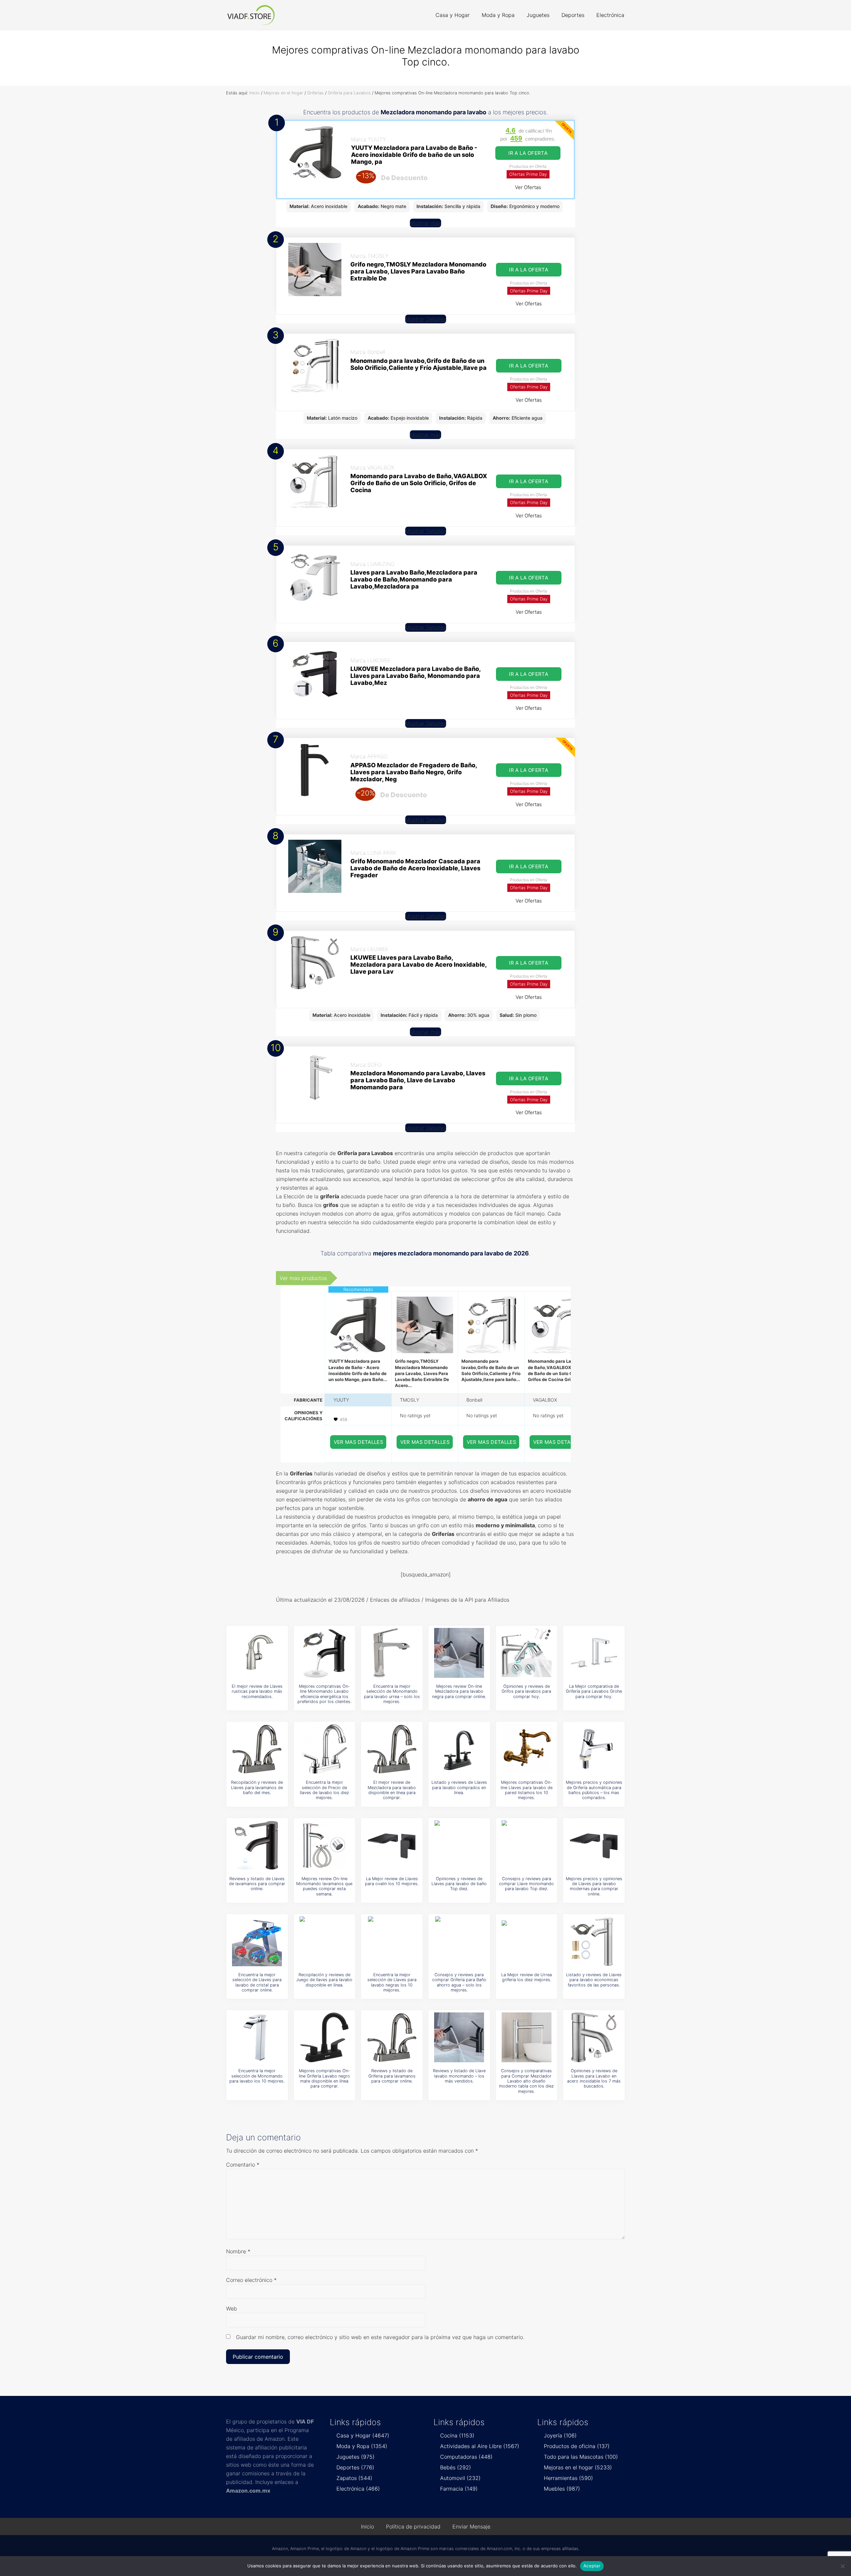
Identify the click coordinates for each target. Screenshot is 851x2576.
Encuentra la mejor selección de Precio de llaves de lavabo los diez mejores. (324, 1790)
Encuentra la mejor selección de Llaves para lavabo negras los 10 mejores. (392, 1982)
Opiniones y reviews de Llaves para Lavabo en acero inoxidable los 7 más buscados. (594, 2078)
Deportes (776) (355, 2467)
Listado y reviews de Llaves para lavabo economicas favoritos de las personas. (594, 1980)
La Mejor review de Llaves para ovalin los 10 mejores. (392, 1881)
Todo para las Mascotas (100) (581, 2457)
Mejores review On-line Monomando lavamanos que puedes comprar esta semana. (324, 1886)
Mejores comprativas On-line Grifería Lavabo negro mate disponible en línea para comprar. (324, 2078)
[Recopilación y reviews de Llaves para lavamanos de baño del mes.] (257, 1749)
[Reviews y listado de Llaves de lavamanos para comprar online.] (257, 1845)
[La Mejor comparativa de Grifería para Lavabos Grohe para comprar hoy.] (594, 1653)
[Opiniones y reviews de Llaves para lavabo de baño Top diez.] (459, 1845)
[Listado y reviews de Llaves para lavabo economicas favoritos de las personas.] (594, 1941)
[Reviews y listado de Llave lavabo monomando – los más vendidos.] (459, 2037)
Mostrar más (425, 223)
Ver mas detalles (359, 1442)
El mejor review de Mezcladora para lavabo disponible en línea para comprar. (392, 1790)
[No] (843, 2566)
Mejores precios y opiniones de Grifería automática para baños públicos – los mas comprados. (594, 1790)
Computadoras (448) (466, 2457)
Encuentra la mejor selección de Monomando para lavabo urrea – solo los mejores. (392, 1694)
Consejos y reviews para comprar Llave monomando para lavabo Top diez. (526, 1884)
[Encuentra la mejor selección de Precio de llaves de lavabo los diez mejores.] (324, 1749)
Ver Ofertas (528, 187)
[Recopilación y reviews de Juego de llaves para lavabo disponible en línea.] (324, 1941)
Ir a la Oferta (528, 153)
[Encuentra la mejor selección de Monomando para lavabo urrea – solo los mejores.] (392, 1653)
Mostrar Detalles (426, 319)
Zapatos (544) (354, 2478)
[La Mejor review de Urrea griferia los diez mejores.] (527, 1941)
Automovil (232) (460, 2478)
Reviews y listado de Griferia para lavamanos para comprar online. (392, 2076)
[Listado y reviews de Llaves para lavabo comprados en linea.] (459, 1749)
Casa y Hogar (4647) (363, 2435)
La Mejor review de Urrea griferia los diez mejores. (527, 1977)
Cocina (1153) (457, 2435)
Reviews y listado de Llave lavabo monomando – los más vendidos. (459, 2076)
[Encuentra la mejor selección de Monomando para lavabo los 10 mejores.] (257, 2037)
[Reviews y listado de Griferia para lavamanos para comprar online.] (392, 2037)
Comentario (243, 2165)
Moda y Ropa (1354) (362, 2446)
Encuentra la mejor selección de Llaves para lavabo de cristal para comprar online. (257, 1982)
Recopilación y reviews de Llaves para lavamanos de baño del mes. (257, 1787)
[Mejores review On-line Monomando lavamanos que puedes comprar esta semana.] (324, 1845)
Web (232, 2308)
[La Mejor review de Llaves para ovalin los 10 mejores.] (392, 1845)
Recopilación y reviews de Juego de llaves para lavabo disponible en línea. (324, 1980)
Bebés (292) (456, 2467)
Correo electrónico (251, 2280)
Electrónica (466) (358, 2489)
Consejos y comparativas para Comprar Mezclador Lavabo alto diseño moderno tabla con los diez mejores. (526, 2081)
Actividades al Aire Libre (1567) (480, 2446)
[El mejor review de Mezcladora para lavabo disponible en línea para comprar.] (392, 1749)
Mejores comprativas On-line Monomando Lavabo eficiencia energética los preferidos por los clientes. (324, 1694)
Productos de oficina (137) (577, 2446)
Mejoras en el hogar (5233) (578, 2467)
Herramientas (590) (568, 2478)
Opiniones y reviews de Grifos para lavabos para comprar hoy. (526, 1691)
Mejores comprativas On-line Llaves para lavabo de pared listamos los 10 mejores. (527, 1790)
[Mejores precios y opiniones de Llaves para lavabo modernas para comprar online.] (594, 1845)
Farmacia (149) (459, 2489)
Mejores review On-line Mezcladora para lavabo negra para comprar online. (459, 1691)
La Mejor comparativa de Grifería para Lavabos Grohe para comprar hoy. (594, 1691)
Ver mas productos (303, 1278)
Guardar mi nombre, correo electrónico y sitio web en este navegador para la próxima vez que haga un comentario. (380, 2337)
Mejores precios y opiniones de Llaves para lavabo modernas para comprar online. (594, 1886)
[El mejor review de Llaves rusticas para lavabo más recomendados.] (257, 1653)
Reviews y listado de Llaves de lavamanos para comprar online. (257, 1884)
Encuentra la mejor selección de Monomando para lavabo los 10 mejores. (257, 2076)
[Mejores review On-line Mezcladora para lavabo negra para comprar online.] (459, 1653)
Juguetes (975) (356, 2457)
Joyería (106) (560, 2435)
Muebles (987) (562, 2489)
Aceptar (592, 2566)
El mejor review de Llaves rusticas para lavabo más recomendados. (257, 1691)
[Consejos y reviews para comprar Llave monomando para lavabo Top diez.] (527, 1845)
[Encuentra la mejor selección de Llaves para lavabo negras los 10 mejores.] (392, 1941)
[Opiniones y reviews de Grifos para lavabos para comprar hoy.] (527, 1653)
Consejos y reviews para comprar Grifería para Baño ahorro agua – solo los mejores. (459, 1982)
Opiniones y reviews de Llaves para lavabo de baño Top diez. (459, 1884)
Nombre (238, 2251)
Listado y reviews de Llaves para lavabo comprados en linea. (459, 1787)
